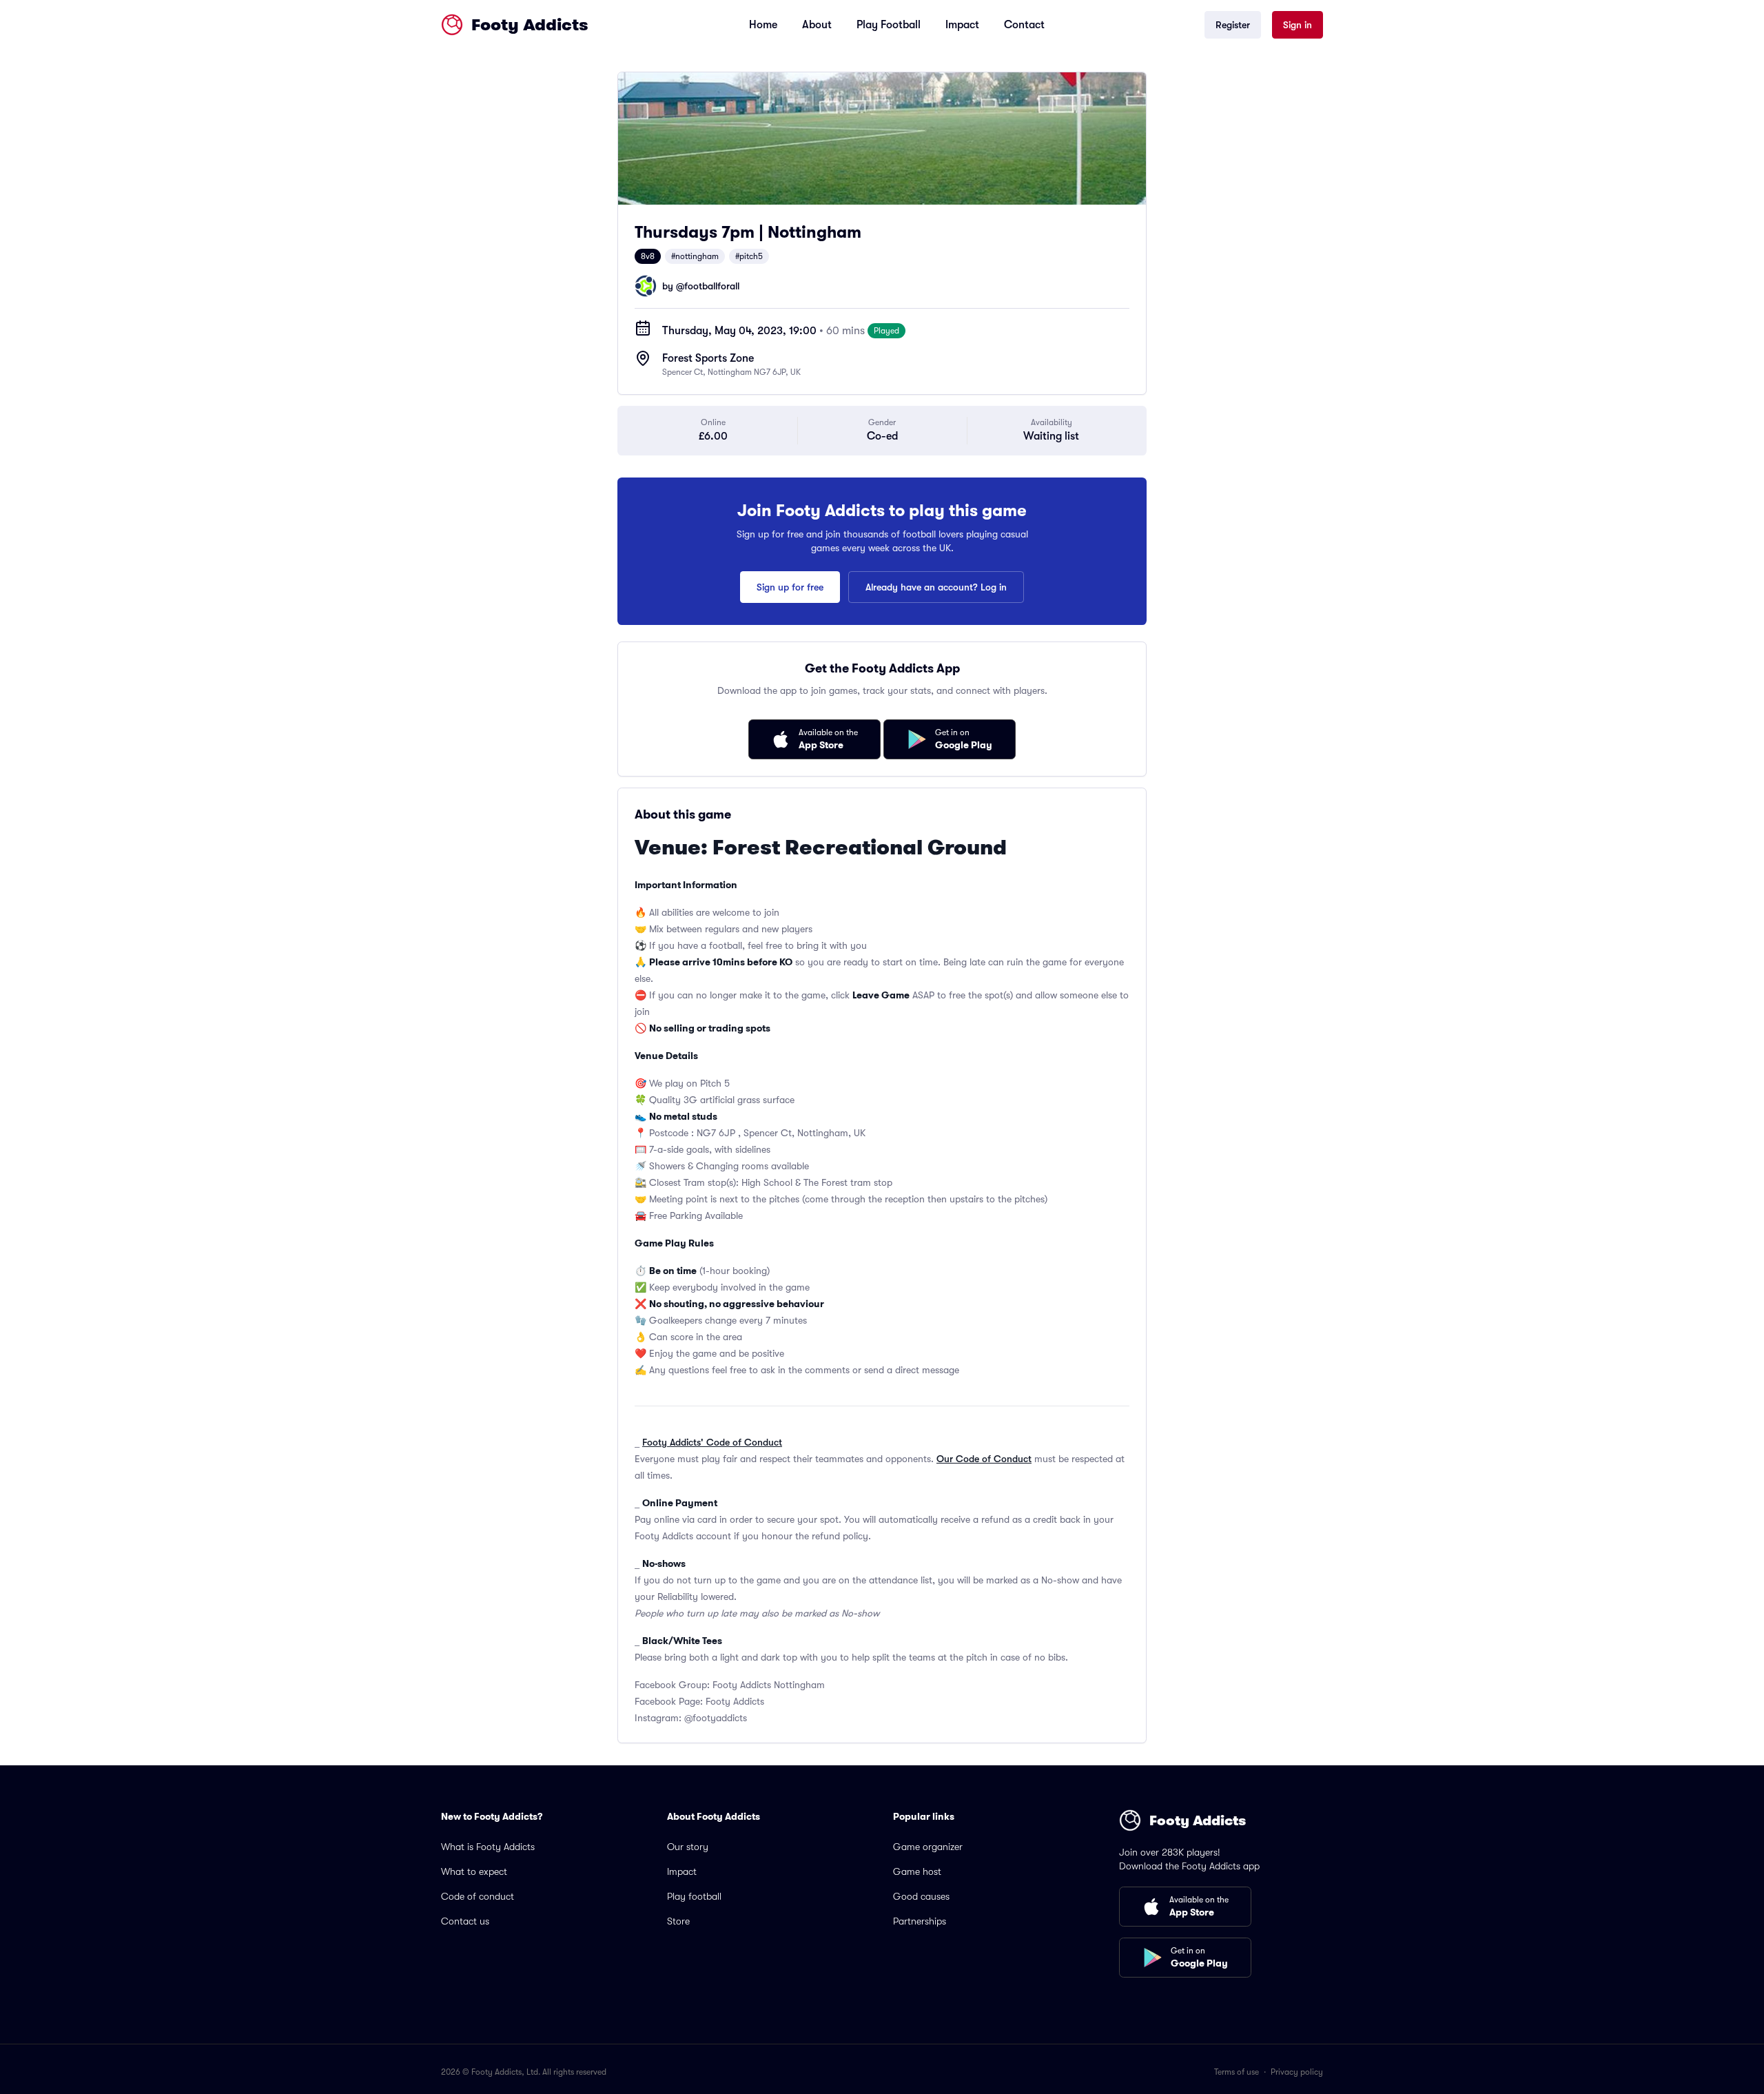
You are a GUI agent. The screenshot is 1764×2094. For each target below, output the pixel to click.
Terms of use (1237, 2072)
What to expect (474, 1871)
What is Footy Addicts (488, 1847)
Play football (694, 1896)
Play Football (889, 25)
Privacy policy (1297, 2072)
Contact (1024, 25)
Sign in (1298, 25)
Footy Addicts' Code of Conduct (712, 1442)
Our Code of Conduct (984, 1459)
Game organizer (928, 1847)
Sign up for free (790, 587)
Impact (962, 25)
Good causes (921, 1896)
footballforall (712, 286)
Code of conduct (478, 1896)
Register (1233, 25)
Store (678, 1921)
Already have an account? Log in (936, 587)
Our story (688, 1847)
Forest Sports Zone (708, 358)
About (817, 25)
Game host (917, 1871)
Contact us (465, 1921)
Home (763, 25)
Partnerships (920, 1921)
